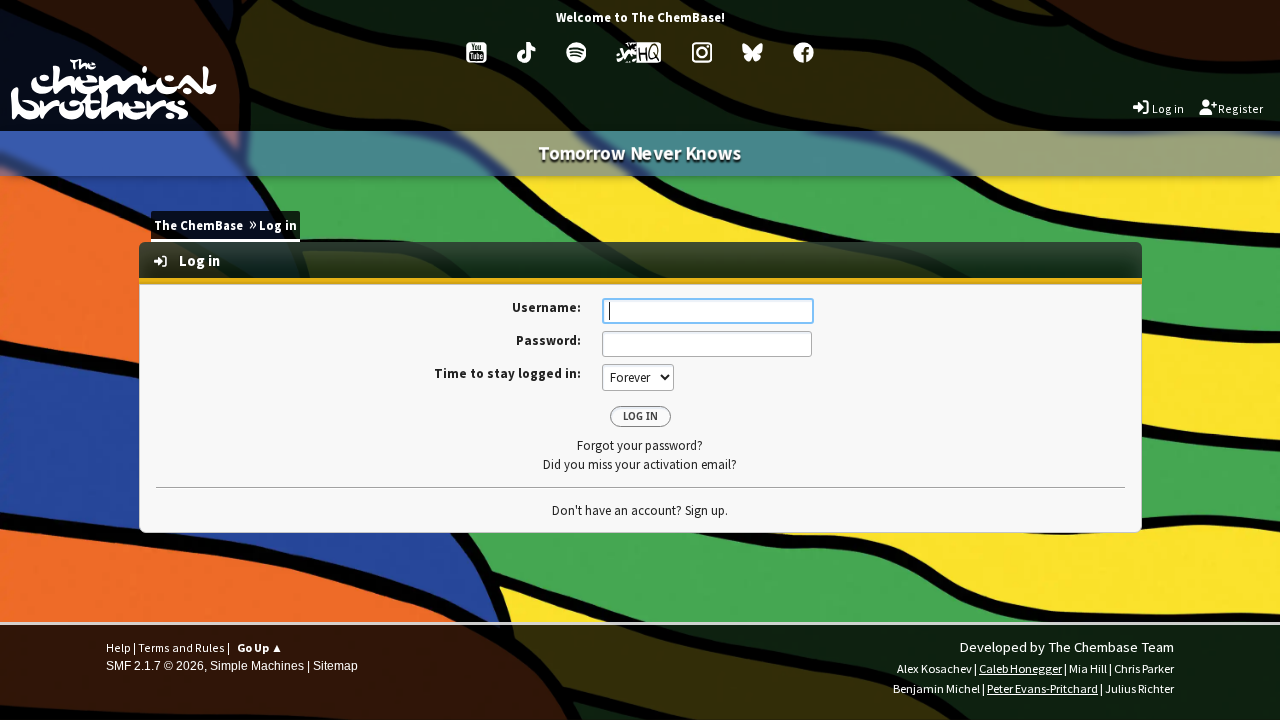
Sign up (705, 510)
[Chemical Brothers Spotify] (576, 52)
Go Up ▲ (260, 647)
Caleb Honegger (1020, 668)
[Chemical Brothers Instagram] (702, 52)
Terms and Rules (181, 647)
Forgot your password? (640, 445)
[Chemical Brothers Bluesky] (752, 52)
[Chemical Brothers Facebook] (803, 52)
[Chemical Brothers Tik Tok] (526, 52)
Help (118, 647)
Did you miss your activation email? (640, 464)
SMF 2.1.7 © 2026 (155, 665)
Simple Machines (257, 665)
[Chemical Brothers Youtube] (476, 52)
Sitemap (335, 665)
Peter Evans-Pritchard (1042, 688)
